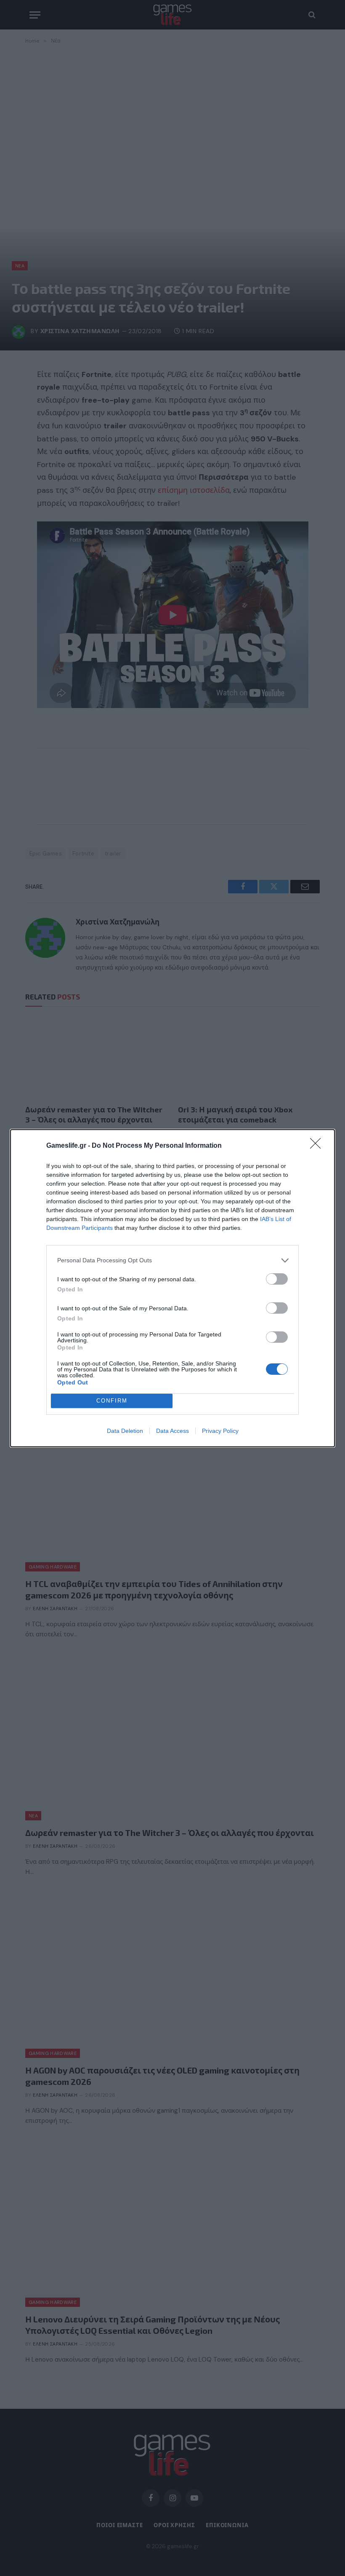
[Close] (318, 1146)
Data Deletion (125, 1431)
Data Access (172, 1431)
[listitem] (172, 1260)
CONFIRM (112, 1401)
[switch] (277, 1279)
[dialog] (172, 1288)
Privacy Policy (220, 1431)
